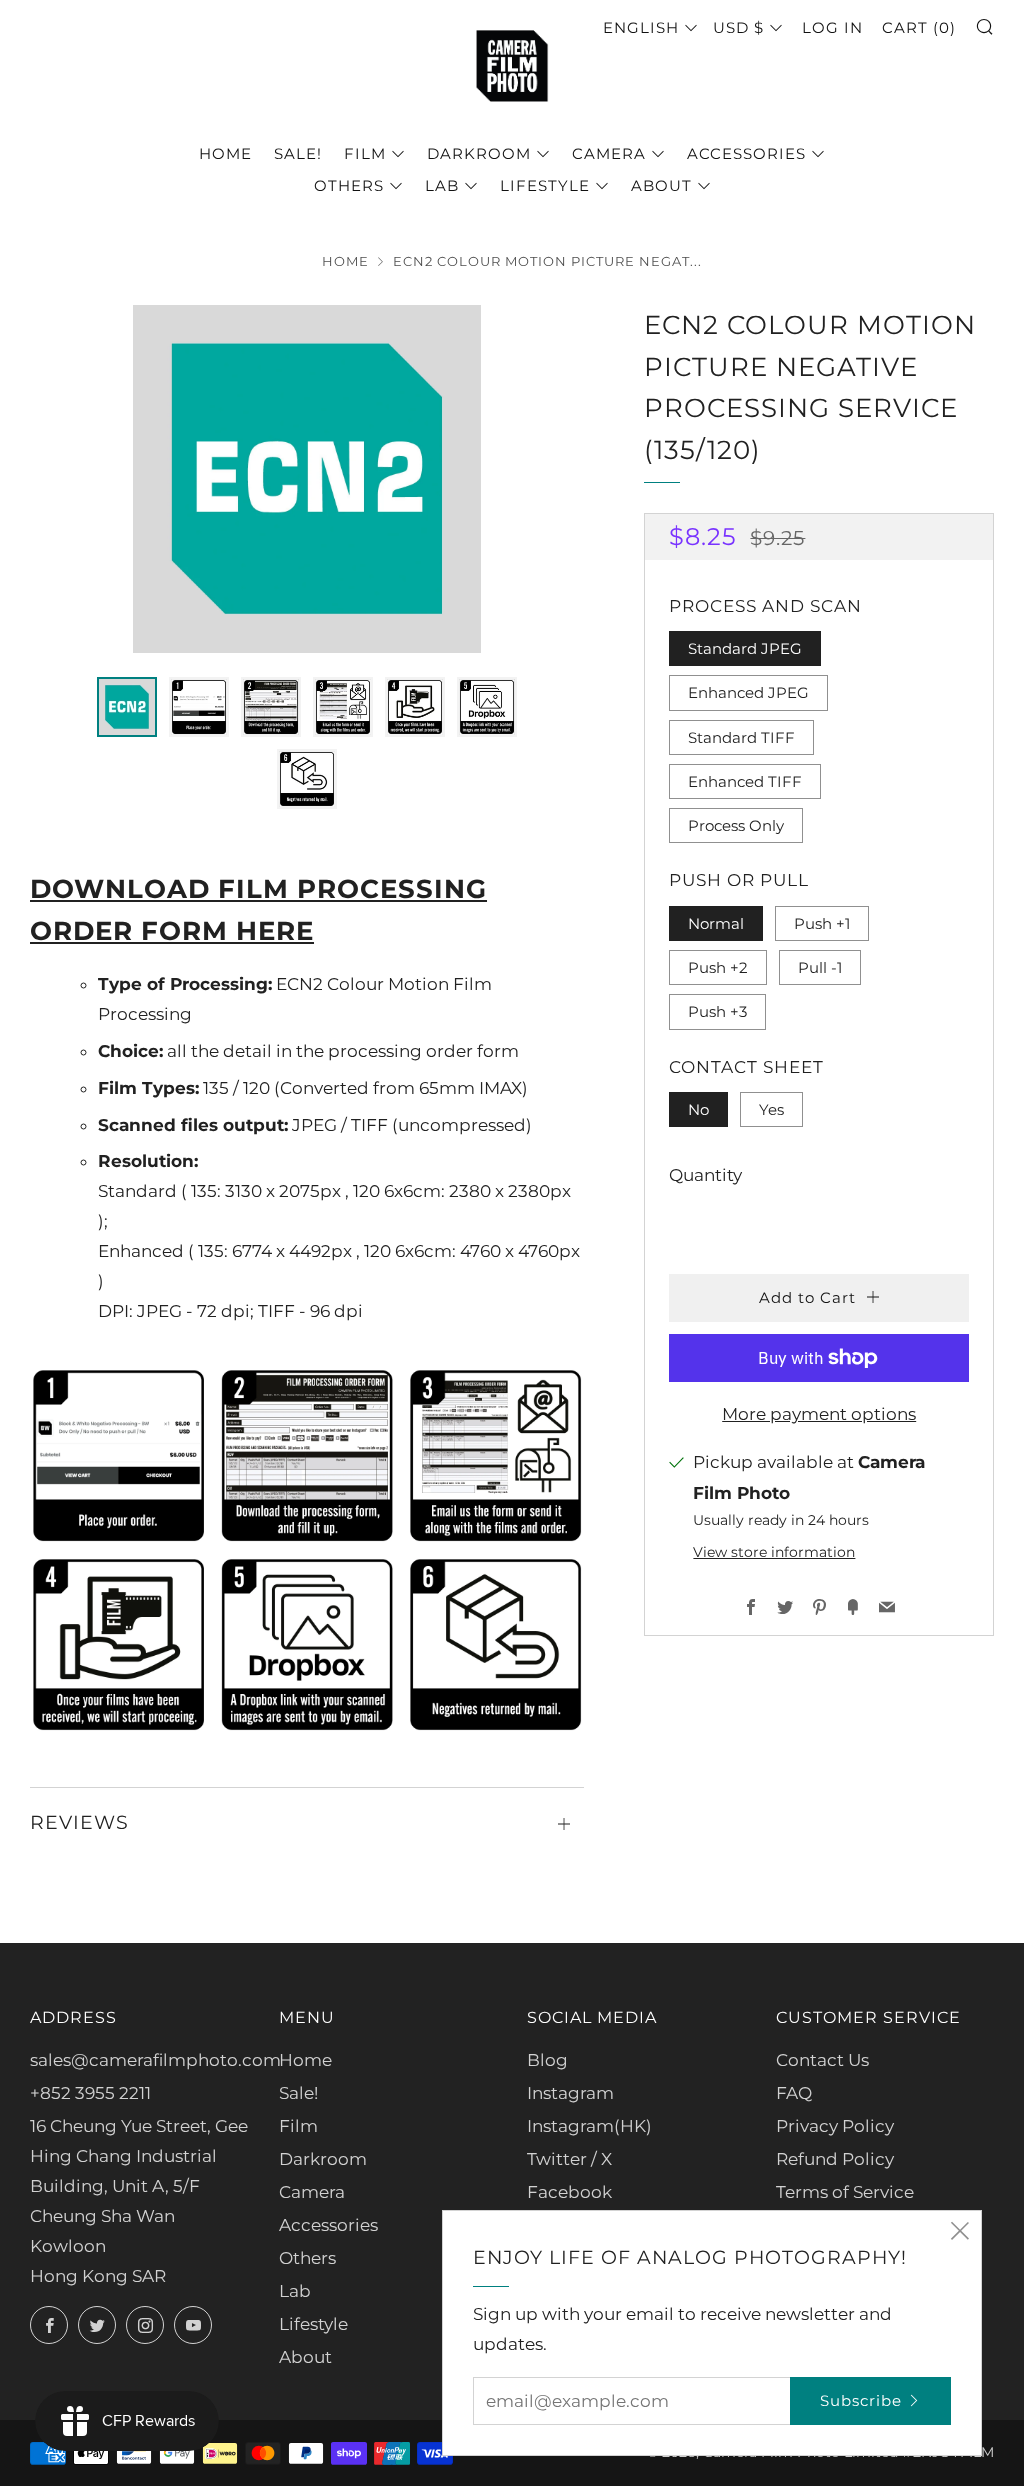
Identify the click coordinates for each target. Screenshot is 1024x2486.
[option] (307, 479)
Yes (771, 1109)
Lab (442, 185)
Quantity (705, 1175)
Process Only (736, 825)
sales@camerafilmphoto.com (155, 2060)
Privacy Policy (835, 2126)
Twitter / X (569, 2159)
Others (349, 185)
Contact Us (822, 2060)
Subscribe (861, 2400)
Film (365, 153)
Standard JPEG (745, 648)
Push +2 (718, 967)
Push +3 (717, 1011)
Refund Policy (835, 2159)
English (641, 27)
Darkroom (479, 153)
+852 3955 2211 (90, 2093)
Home (225, 153)
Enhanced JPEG (748, 692)
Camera (609, 153)
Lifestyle (545, 185)
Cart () (919, 27)
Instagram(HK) (589, 2126)
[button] (127, 707)
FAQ (794, 2093)
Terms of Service (845, 2192)
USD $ (738, 27)
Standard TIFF (741, 737)
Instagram (570, 2093)
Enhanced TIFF (745, 781)
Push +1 (822, 923)
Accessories (746, 153)
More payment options (819, 1414)
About (661, 185)
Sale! (298, 153)
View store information (774, 1552)
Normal (716, 923)
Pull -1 (820, 967)
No (698, 1109)
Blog (547, 2060)
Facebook (569, 2192)
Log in (832, 27)
